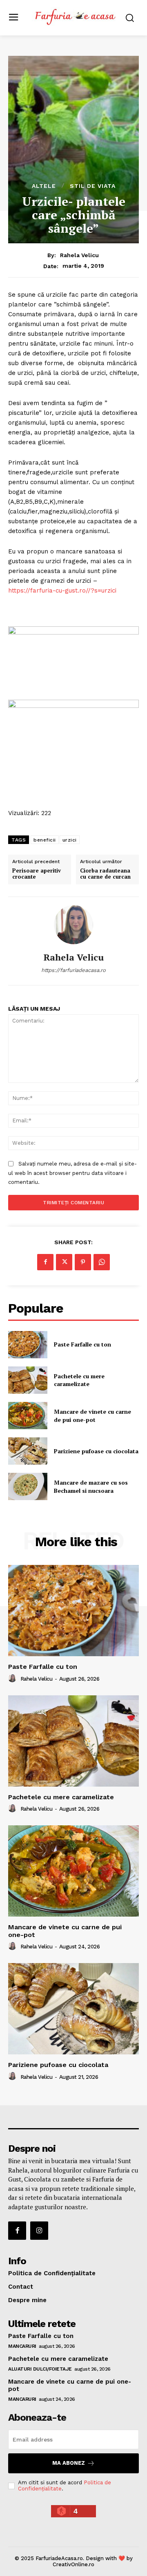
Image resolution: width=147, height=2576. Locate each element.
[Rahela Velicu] (73, 925)
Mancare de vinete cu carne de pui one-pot (92, 1416)
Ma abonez (69, 2463)
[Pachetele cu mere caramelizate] (28, 1380)
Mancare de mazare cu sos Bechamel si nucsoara (91, 1486)
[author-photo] (13, 1679)
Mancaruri (22, 2346)
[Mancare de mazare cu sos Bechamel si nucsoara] (28, 1486)
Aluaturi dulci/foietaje (40, 2369)
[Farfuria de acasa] (76, 17)
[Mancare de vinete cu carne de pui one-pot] (28, 1416)
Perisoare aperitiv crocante (37, 874)
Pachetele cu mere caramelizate (79, 1380)
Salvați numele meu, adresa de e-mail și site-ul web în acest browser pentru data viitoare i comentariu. (72, 1173)
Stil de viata (93, 186)
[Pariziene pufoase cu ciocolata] (28, 1451)
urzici (70, 840)
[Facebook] (45, 1262)
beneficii (45, 840)
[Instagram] (39, 2230)
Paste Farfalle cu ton (82, 1344)
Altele (44, 186)
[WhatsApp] (102, 1262)
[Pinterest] (83, 1262)
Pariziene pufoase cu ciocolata (96, 1451)
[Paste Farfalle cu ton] (28, 1345)
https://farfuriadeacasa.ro (73, 970)
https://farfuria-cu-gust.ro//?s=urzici (62, 591)
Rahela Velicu (79, 255)
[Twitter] (64, 1262)
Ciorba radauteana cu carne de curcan (105, 874)
